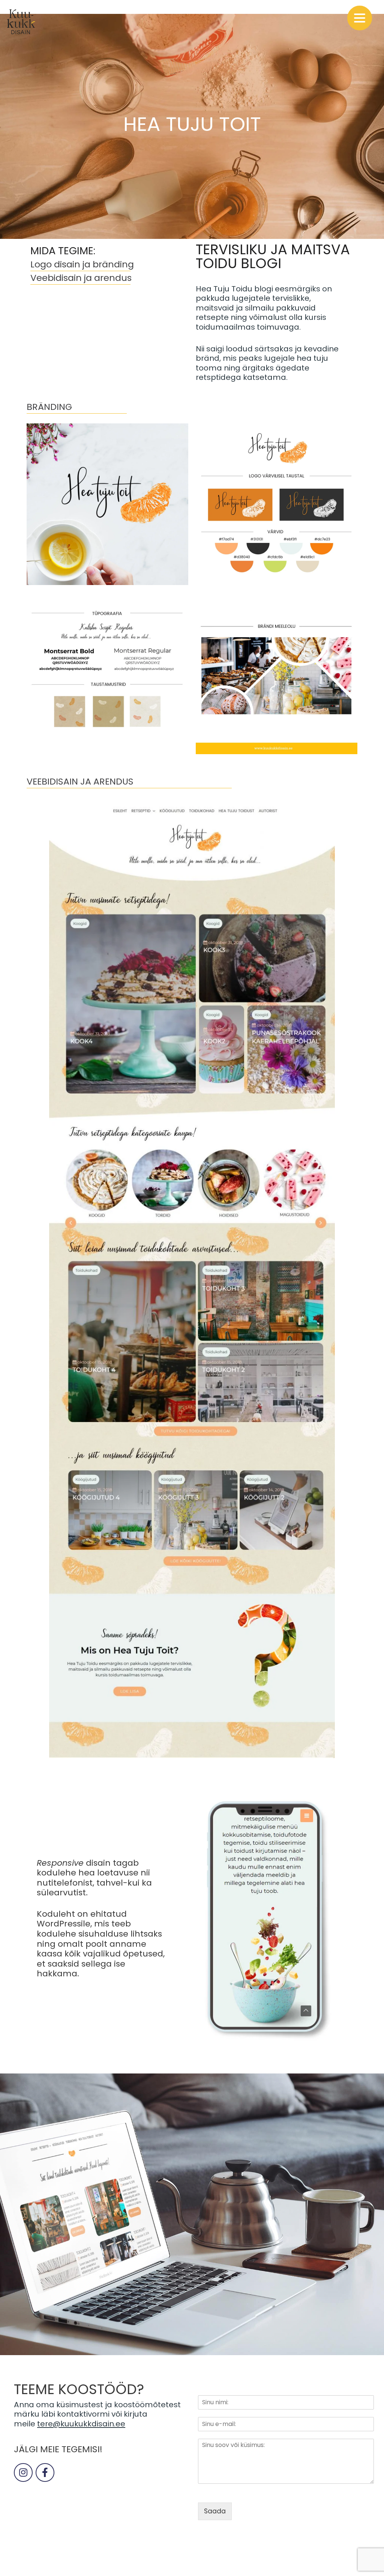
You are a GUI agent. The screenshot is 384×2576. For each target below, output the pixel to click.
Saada (215, 2511)
